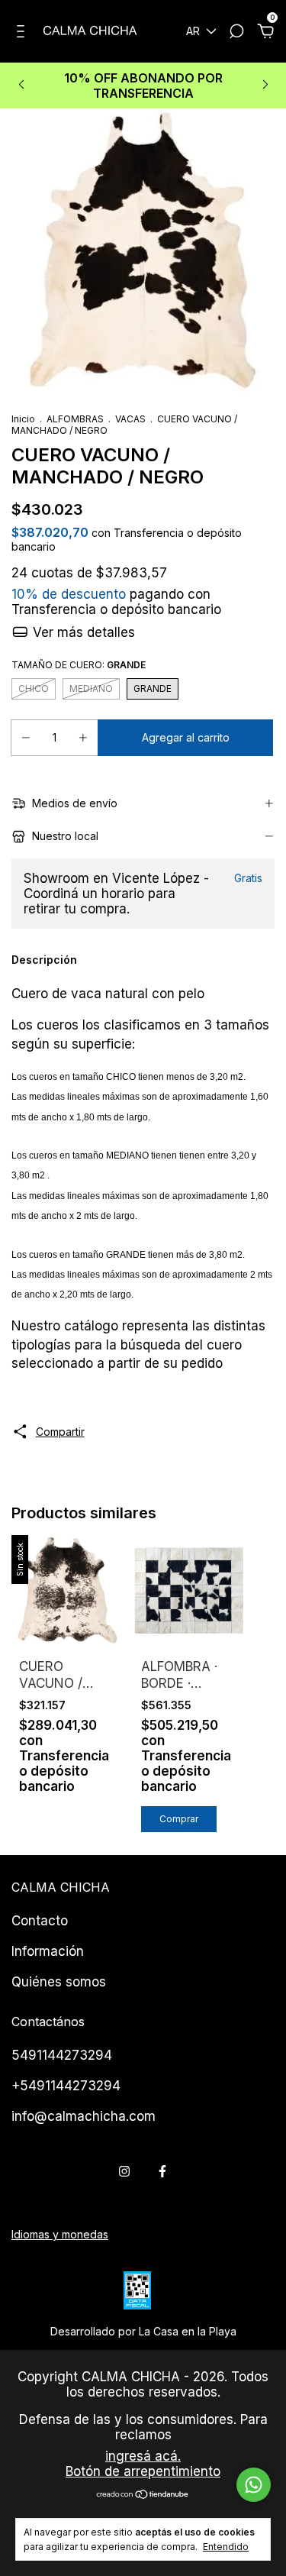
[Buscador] (236, 33)
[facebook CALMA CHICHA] (162, 2171)
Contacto (40, 1921)
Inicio (23, 419)
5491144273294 (62, 2055)
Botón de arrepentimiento (143, 2471)
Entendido (226, 2547)
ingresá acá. (143, 2456)
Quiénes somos (59, 1982)
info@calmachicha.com (84, 2116)
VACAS (130, 419)
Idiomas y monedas (60, 2234)
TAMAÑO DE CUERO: (79, 665)
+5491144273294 (66, 2086)
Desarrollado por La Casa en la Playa (143, 2331)
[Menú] (23, 33)
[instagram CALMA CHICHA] (124, 2171)
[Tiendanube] (143, 2495)
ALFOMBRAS (75, 419)
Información (48, 1951)
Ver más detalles (82, 632)
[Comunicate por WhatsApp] (254, 2485)
